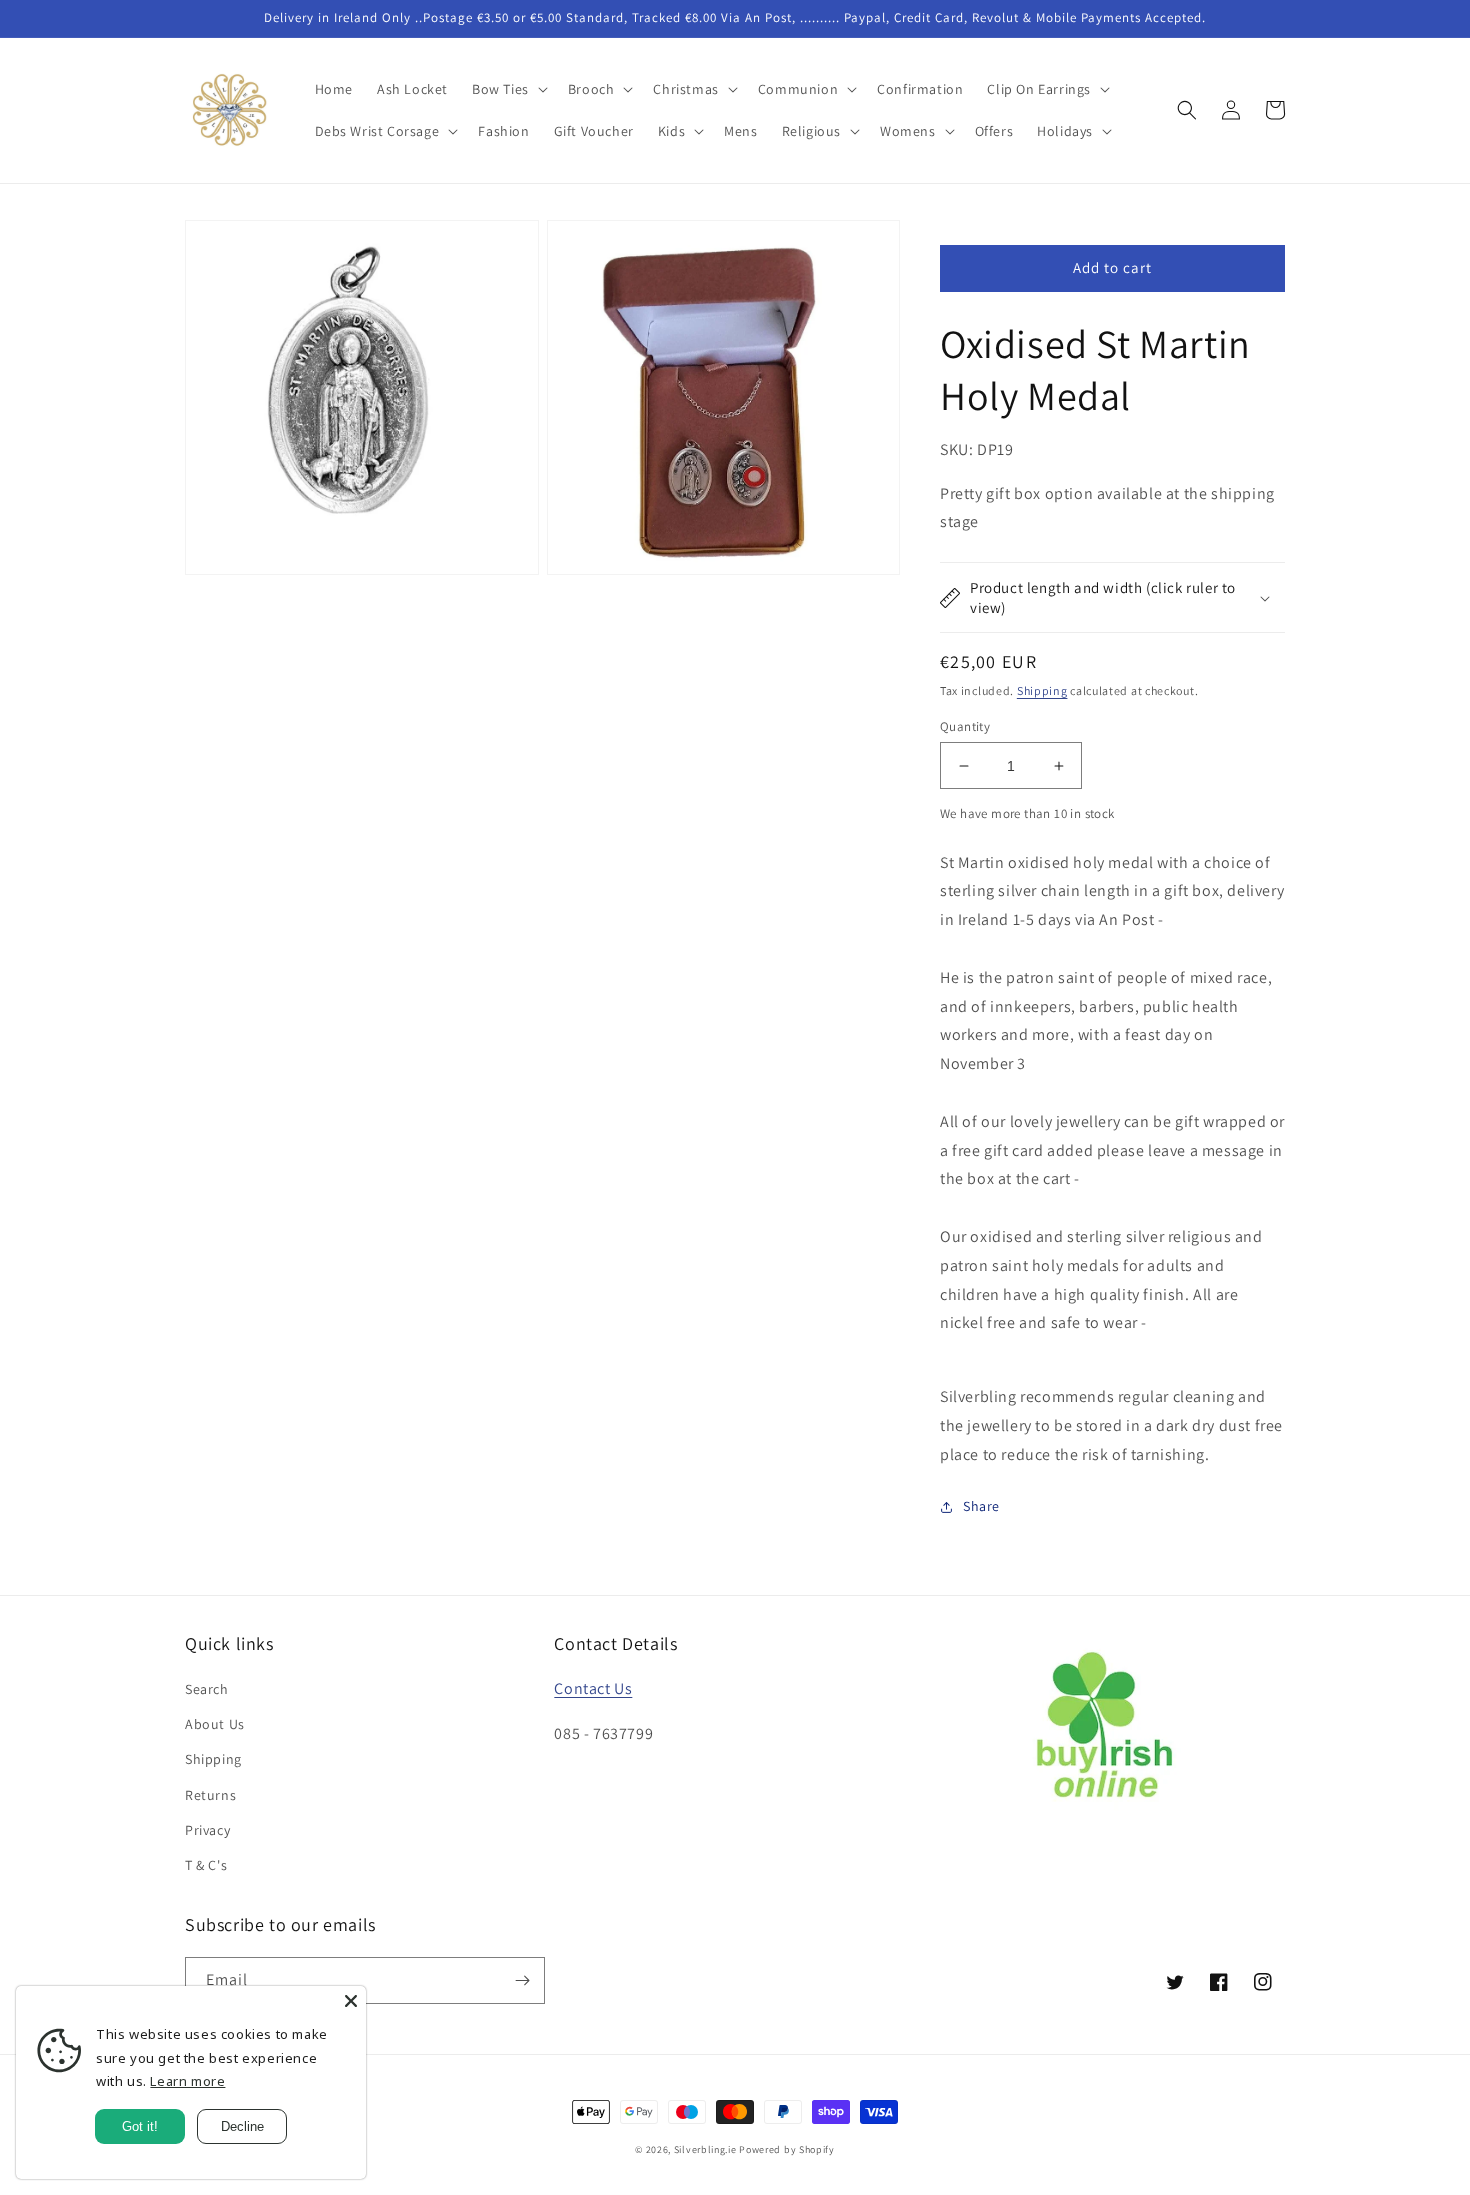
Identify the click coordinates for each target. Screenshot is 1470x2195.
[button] (508, 89)
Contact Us (593, 1688)
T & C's (206, 1865)
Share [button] (981, 1506)
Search (207, 1689)
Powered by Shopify (787, 2149)
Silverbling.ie (705, 2149)
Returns (210, 1795)
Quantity (965, 726)
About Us (215, 1724)
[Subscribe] (522, 1980)
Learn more (187, 2081)
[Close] (351, 2001)
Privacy (207, 1830)
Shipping (1042, 690)
